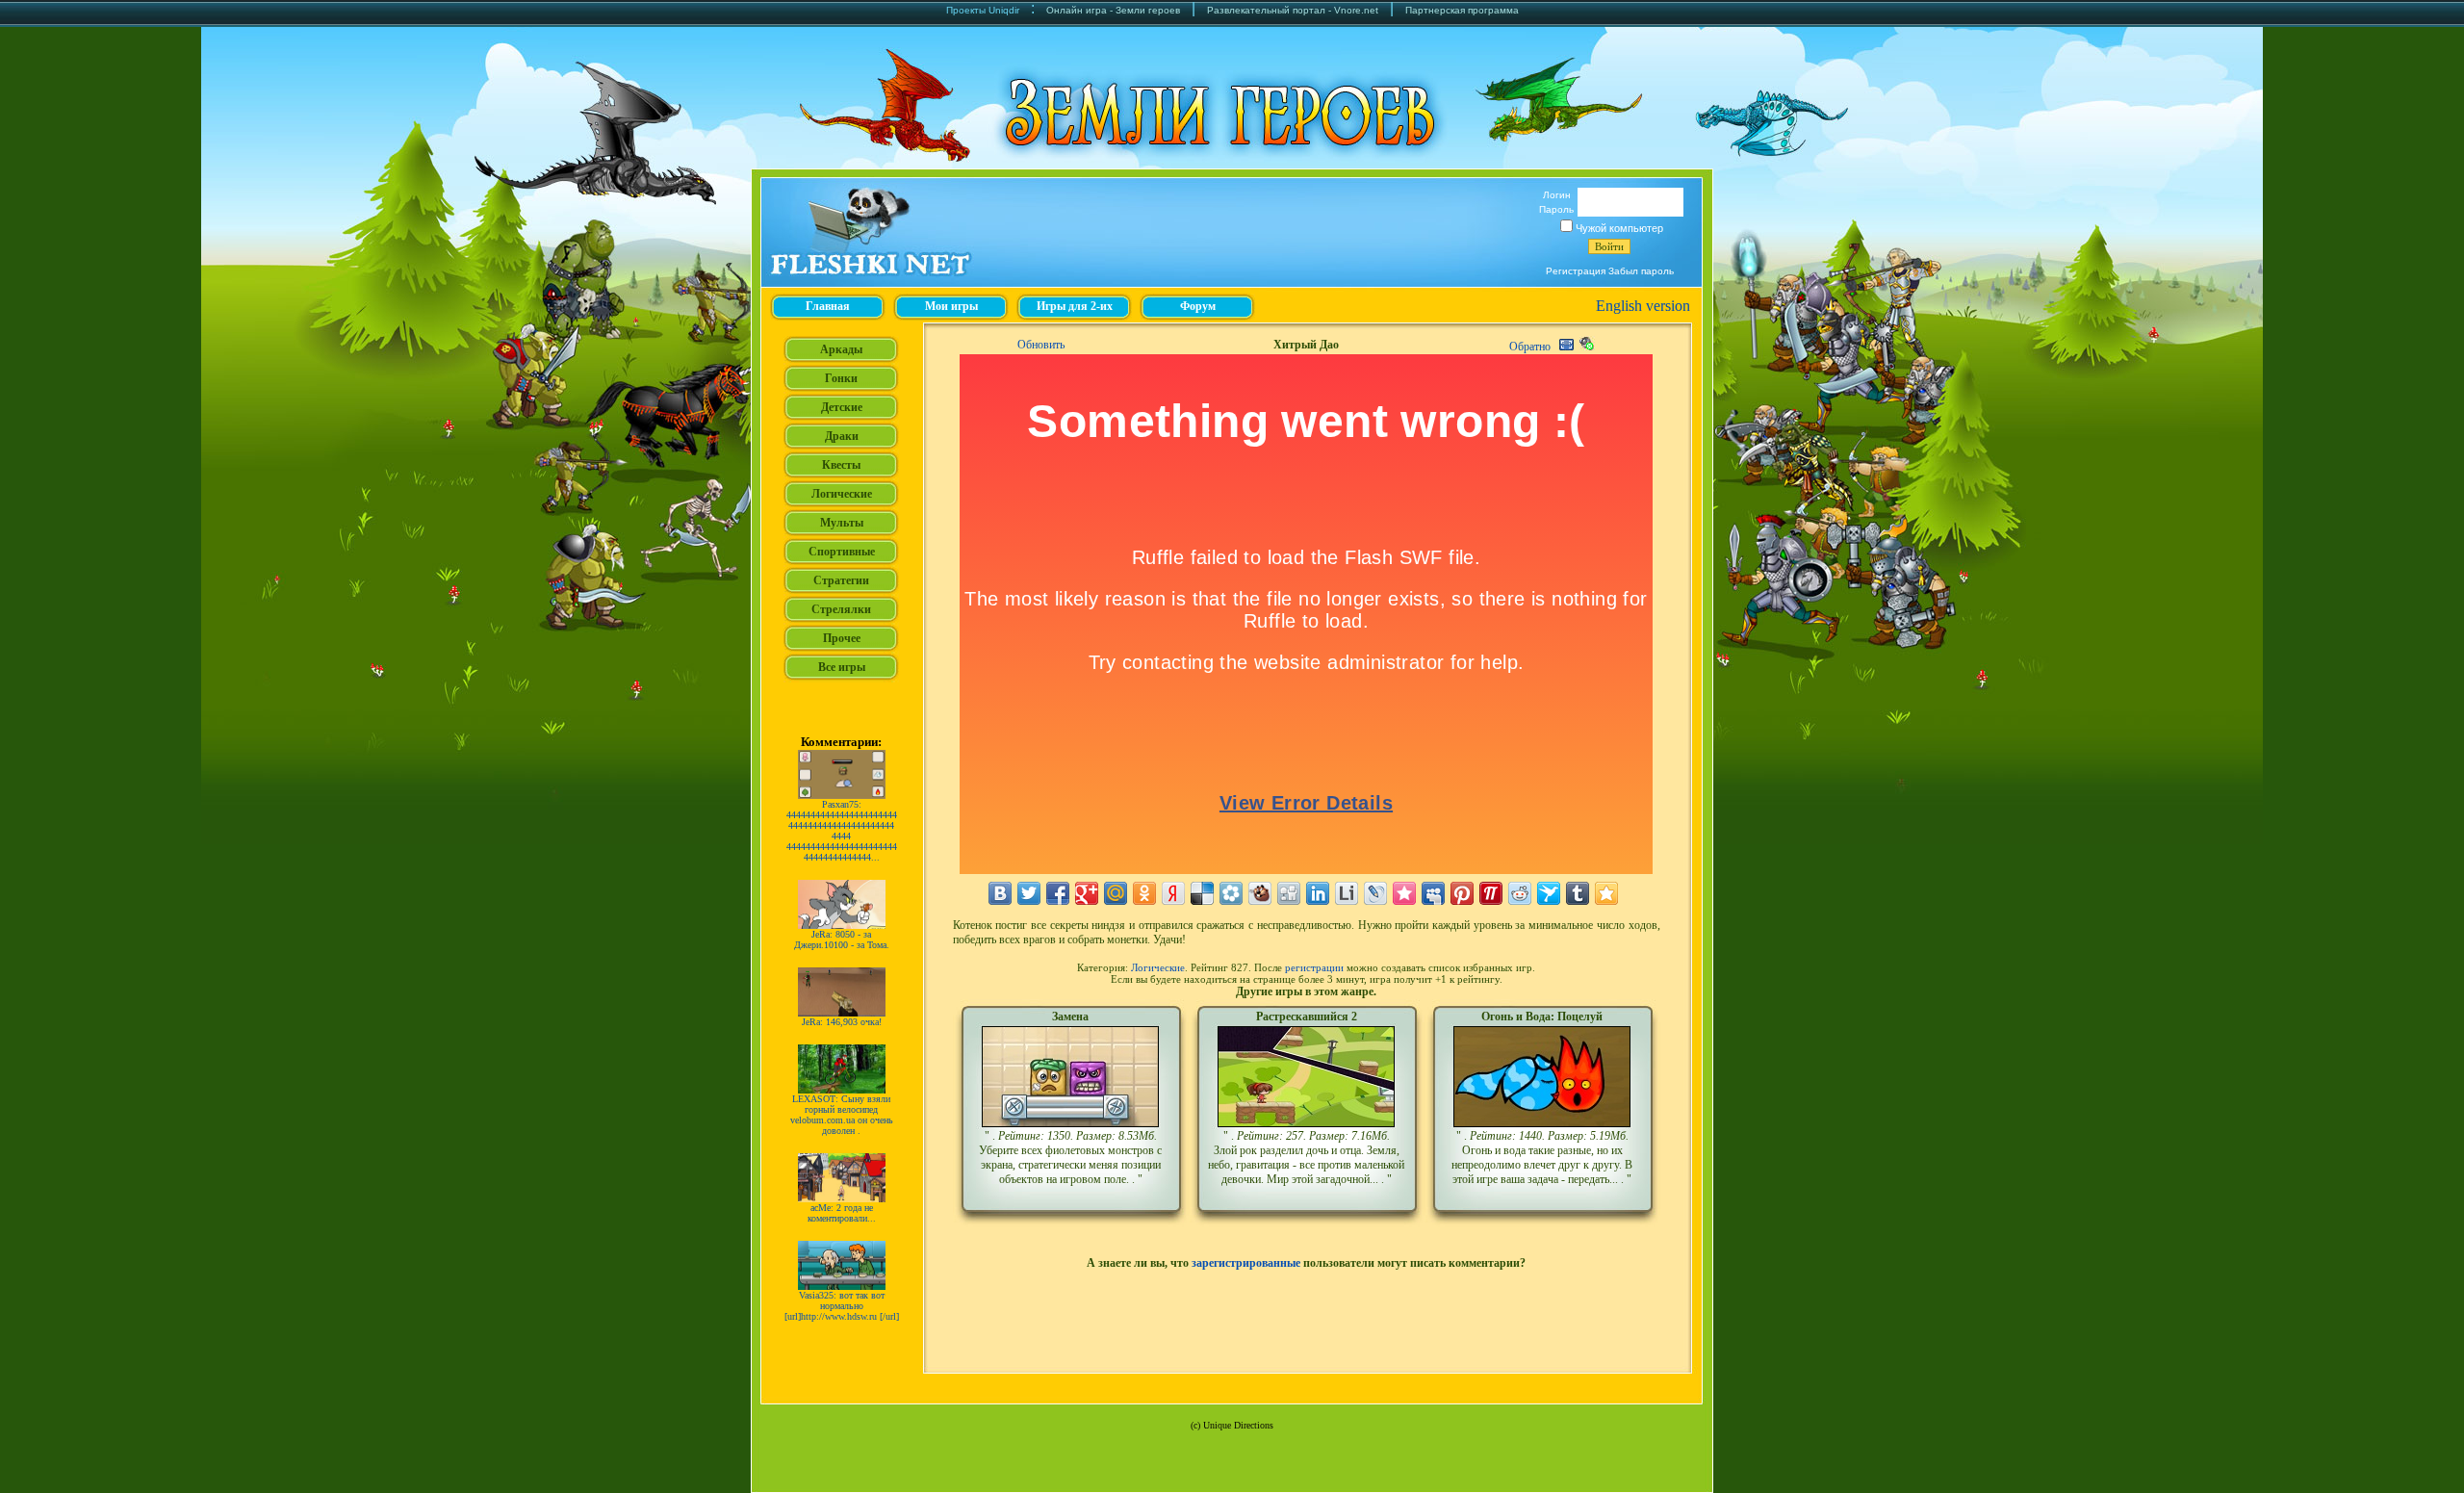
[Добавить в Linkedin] (1318, 893)
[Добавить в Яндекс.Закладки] (1173, 893)
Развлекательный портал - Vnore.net (1293, 10)
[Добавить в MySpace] (1433, 893)
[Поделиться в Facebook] (1058, 893)
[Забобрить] (1260, 893)
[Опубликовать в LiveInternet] (1347, 893)
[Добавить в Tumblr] (1578, 893)
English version (1643, 306)
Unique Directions (1238, 1425)
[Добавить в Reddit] (1520, 893)
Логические (1158, 967)
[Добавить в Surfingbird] (1549, 893)
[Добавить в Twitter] (1029, 893)
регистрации (1314, 967)
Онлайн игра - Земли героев (1113, 10)
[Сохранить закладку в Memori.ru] (1404, 893)
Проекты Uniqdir (983, 10)
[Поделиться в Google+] (1087, 893)
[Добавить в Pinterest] (1462, 893)
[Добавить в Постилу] (1491, 893)
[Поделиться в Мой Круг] (1231, 893)
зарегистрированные (1246, 1263)
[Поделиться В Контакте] (1000, 893)
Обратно (1530, 347)
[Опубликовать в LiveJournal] (1375, 893)
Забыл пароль (1641, 271)
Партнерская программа (1462, 10)
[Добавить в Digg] (1289, 893)
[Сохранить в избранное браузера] (1606, 893)
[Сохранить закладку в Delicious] (1202, 893)
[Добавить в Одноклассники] (1144, 893)
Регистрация (1576, 271)
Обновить (1041, 345)
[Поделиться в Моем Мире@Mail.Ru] (1116, 893)
